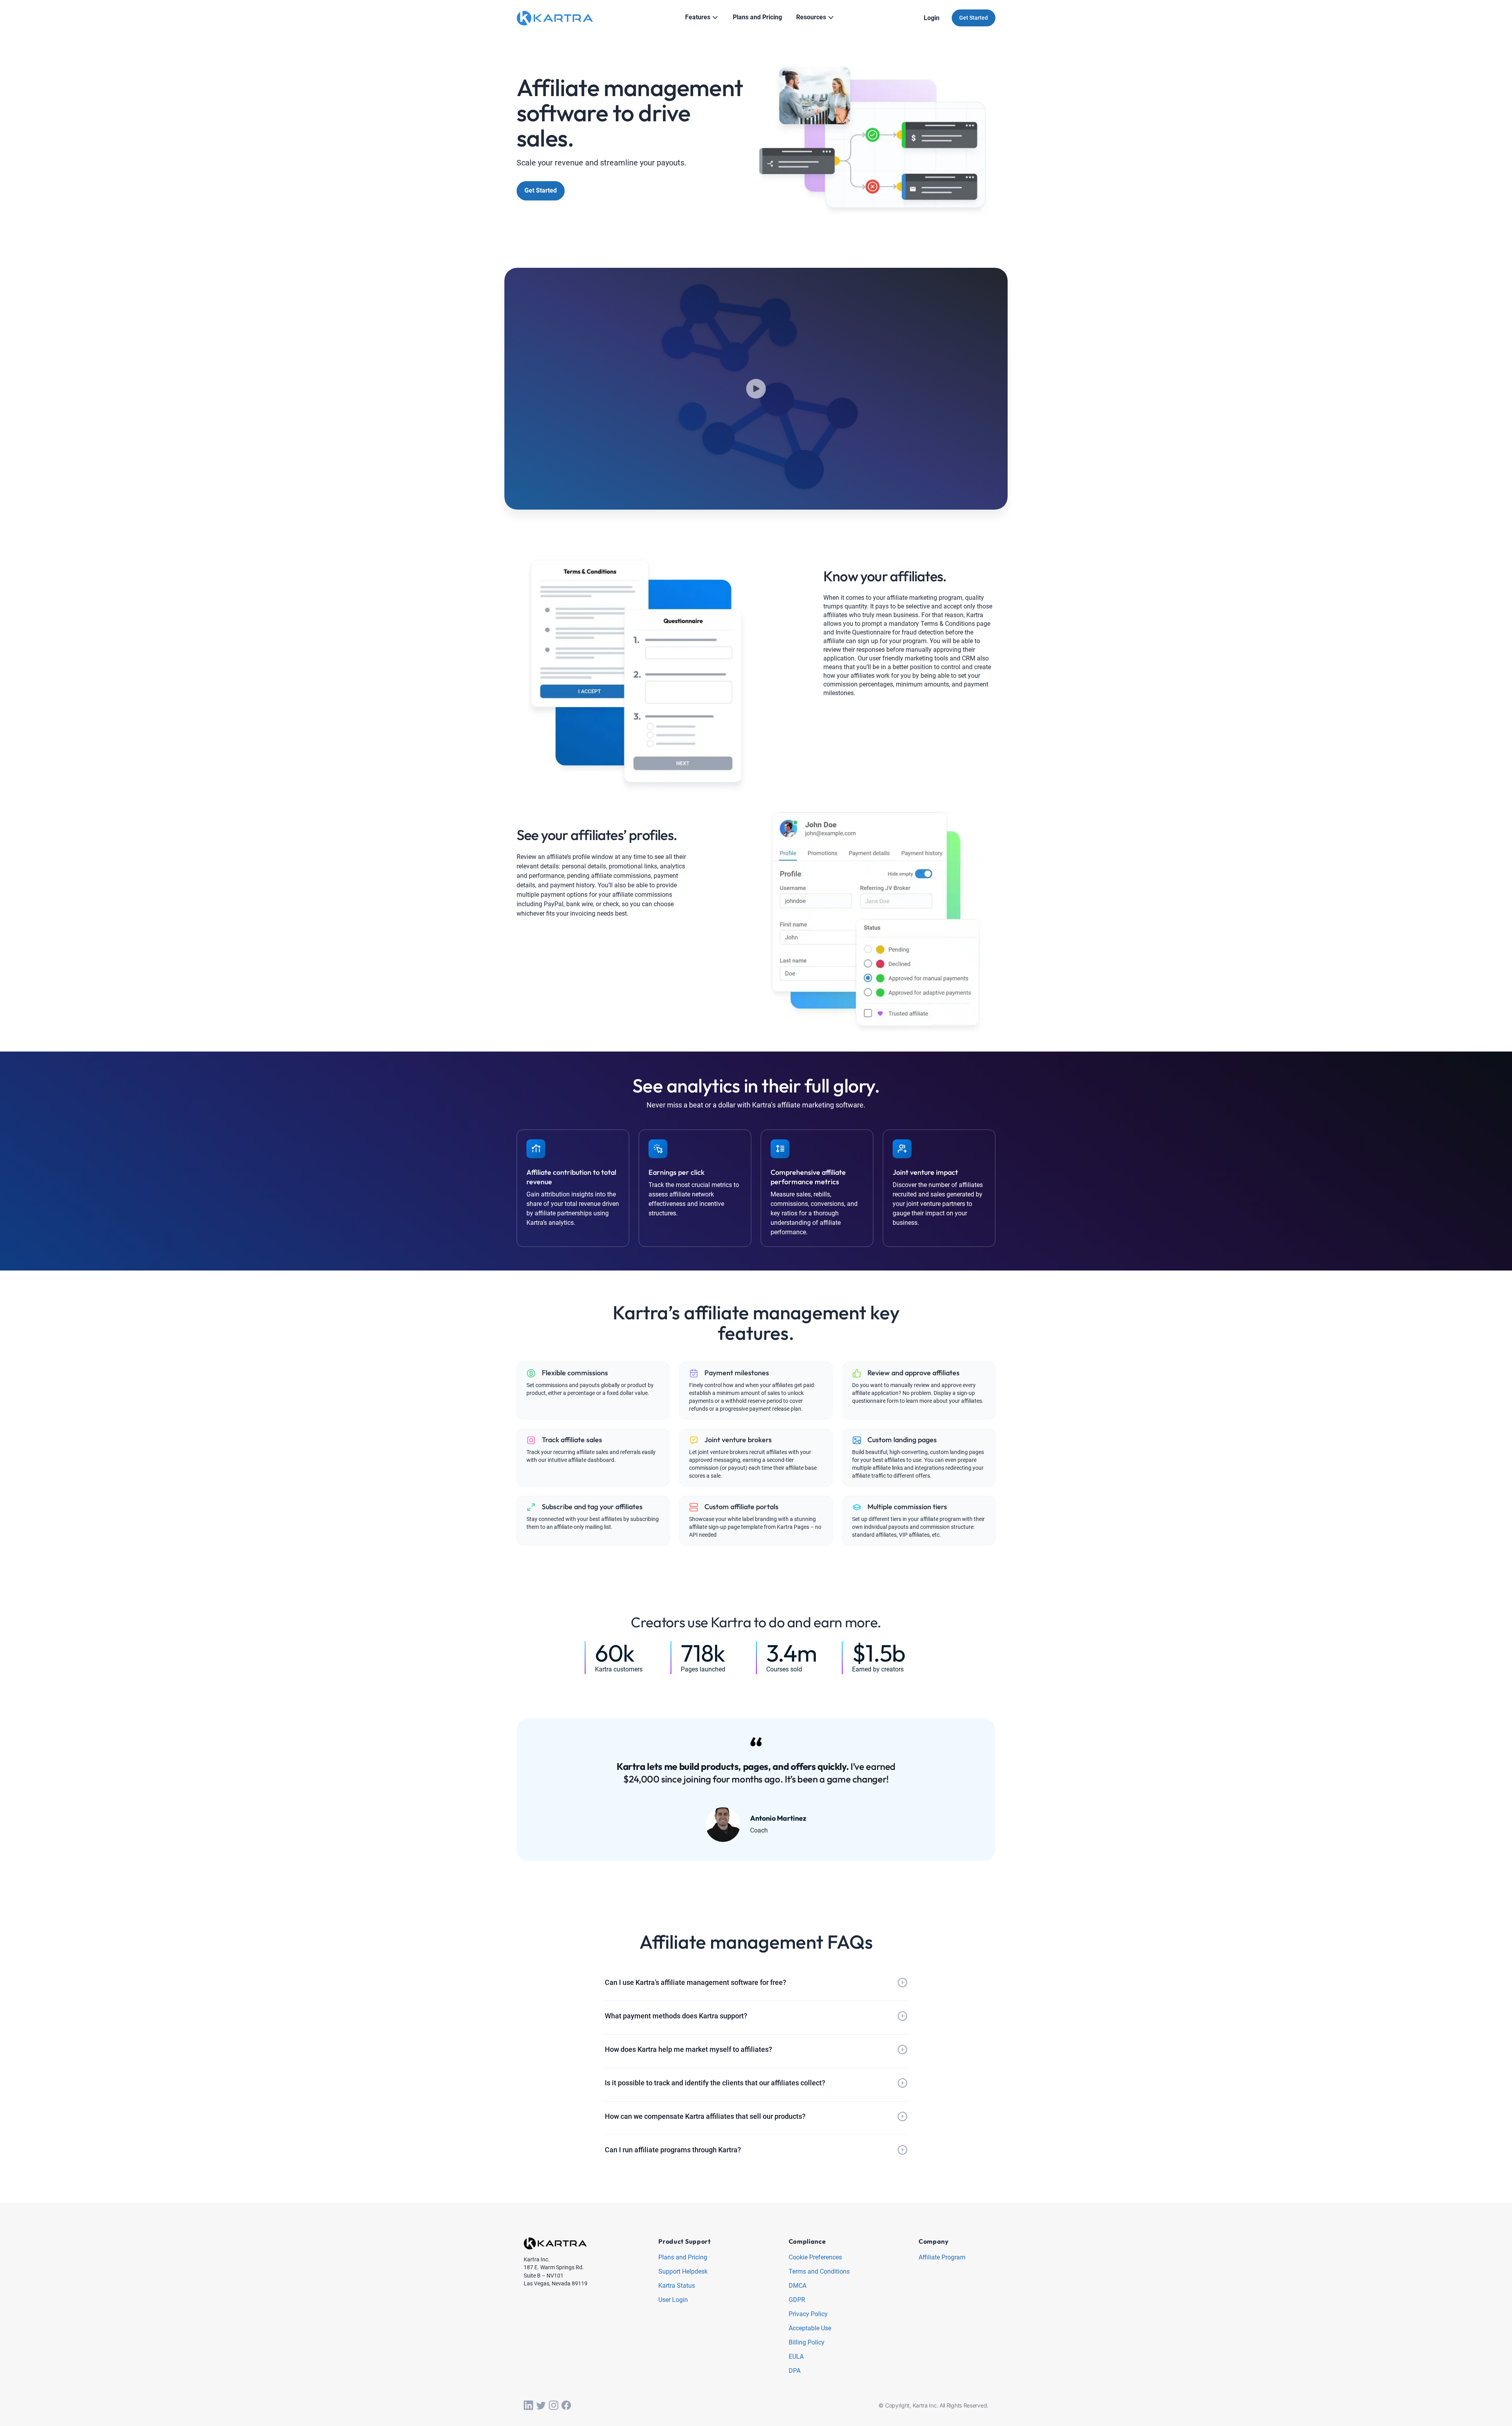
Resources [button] (811, 17)
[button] (756, 1983)
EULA (796, 2357)
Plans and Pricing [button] (757, 17)
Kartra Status (677, 2286)
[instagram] (554, 2406)
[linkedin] (528, 2406)
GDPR (797, 2300)
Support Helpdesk (683, 2272)
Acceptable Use (810, 2329)
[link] (756, 1789)
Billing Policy (807, 2343)
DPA (795, 2371)
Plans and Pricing (683, 2258)
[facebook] (566, 2406)
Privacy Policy (808, 2314)
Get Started (974, 18)
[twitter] (541, 2406)
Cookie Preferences (815, 2258)
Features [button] (698, 17)
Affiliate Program (942, 2258)
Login (932, 18)
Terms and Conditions (819, 2272)
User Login (673, 2300)
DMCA (798, 2286)
